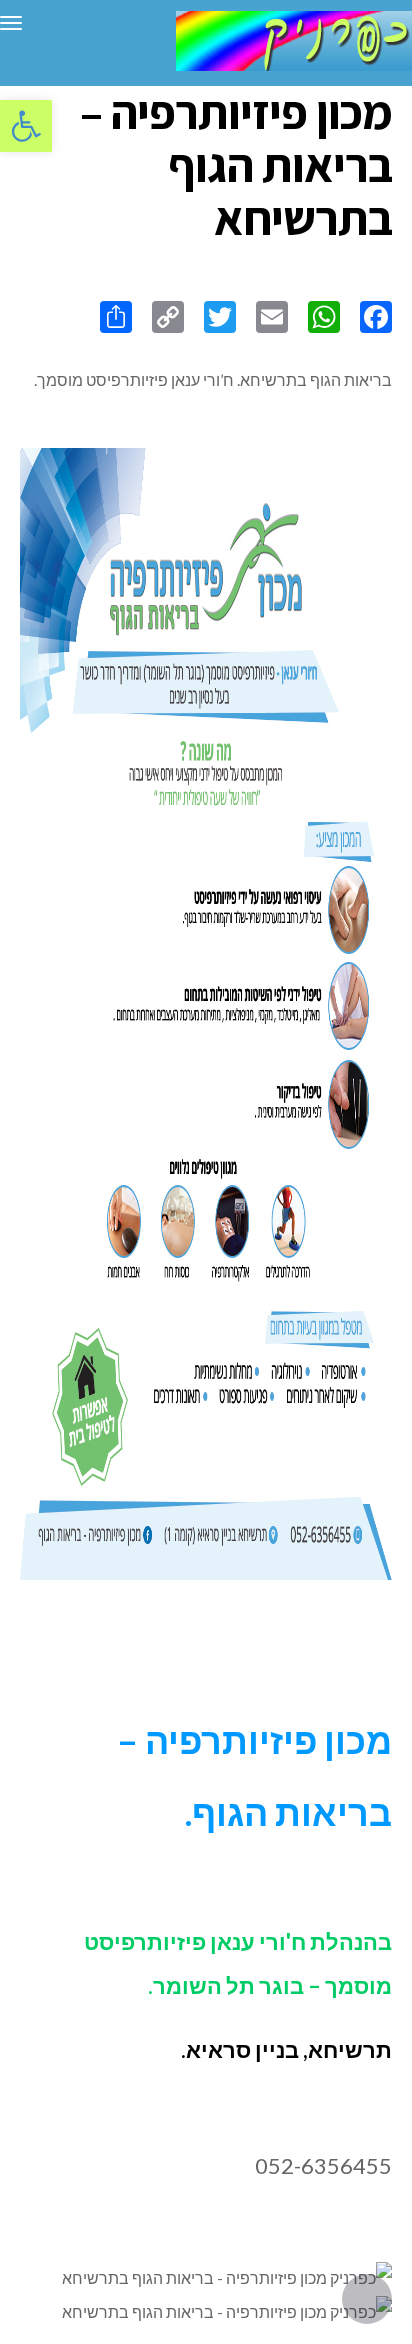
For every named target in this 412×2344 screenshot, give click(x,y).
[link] (26, 126)
